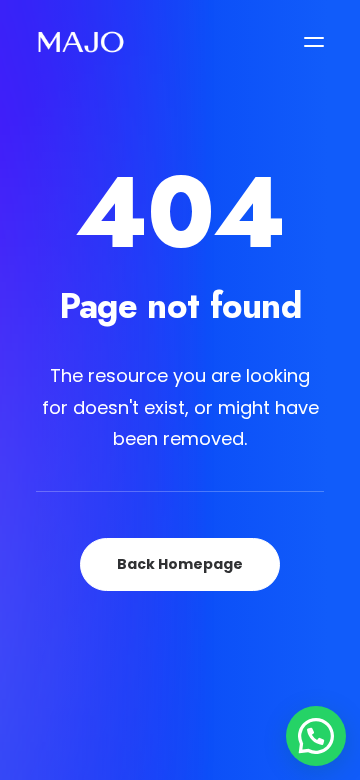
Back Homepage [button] (180, 564)
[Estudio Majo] (81, 42)
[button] (314, 42)
